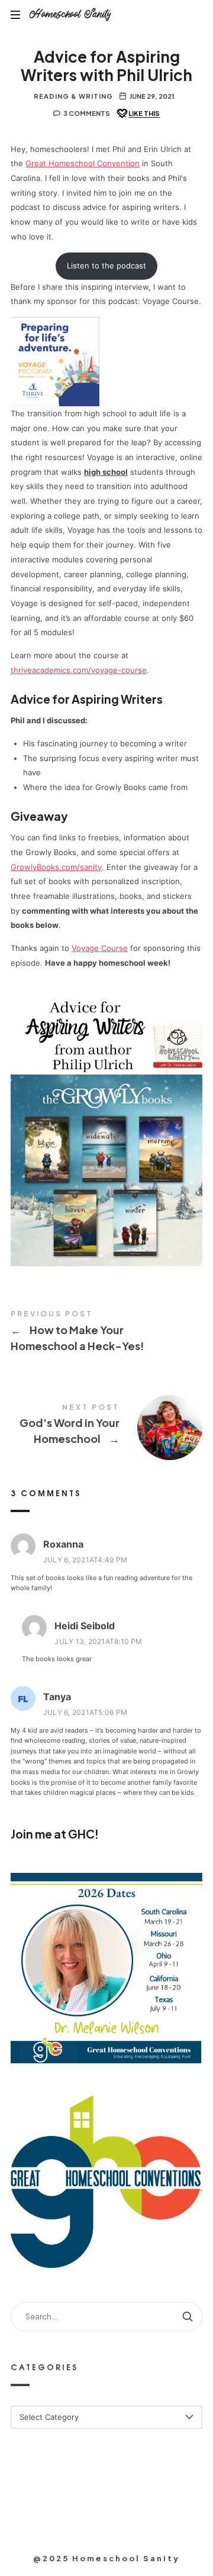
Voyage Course (100, 948)
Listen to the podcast (106, 266)
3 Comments (87, 113)
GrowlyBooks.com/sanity (56, 867)
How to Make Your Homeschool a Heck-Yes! (106, 1333)
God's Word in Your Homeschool (106, 1426)
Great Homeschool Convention (83, 163)
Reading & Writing (73, 96)
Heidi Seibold (85, 1626)
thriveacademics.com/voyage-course (79, 670)
